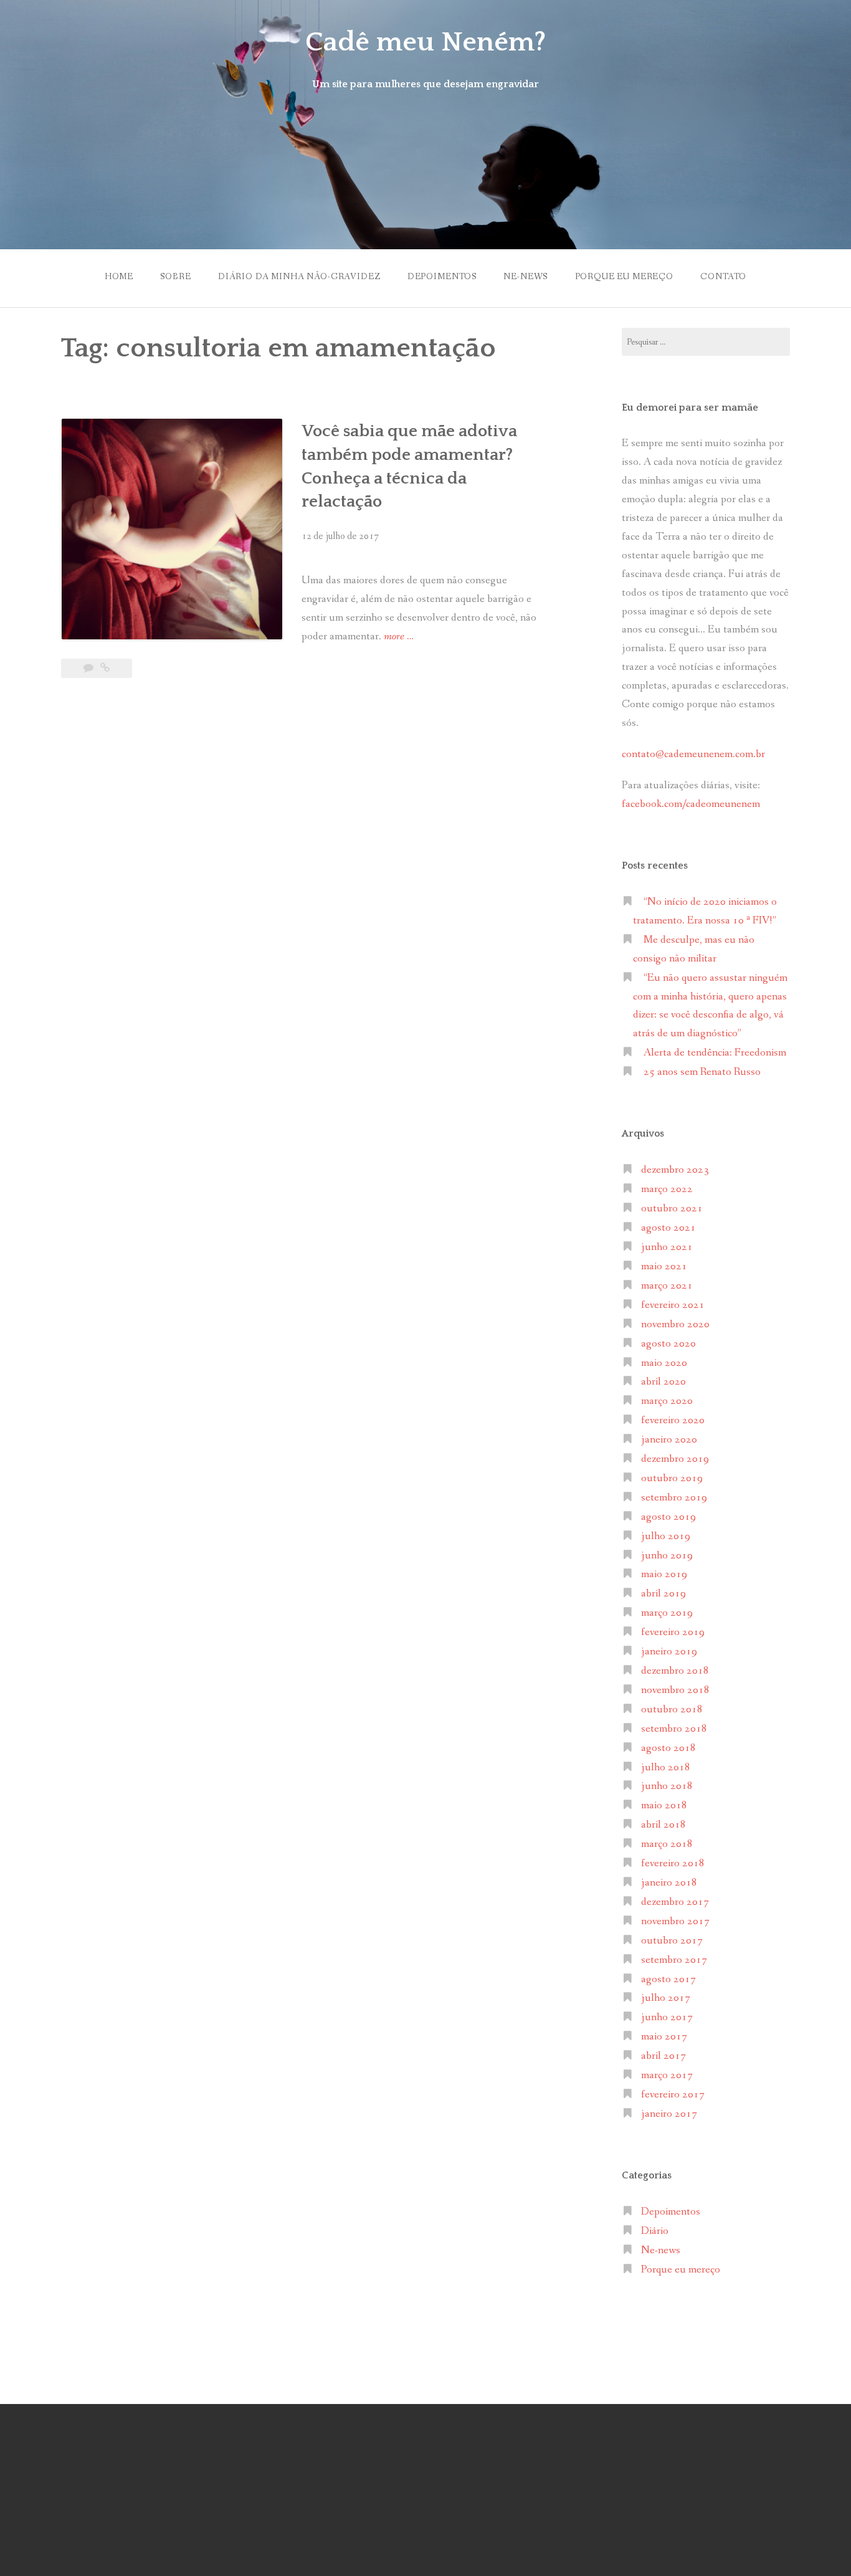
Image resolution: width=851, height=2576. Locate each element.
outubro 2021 (672, 1209)
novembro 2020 (675, 1324)
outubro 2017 (672, 1941)
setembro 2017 (674, 1960)
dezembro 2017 (675, 1902)
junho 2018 (667, 1786)
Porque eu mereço (624, 277)
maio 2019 (664, 1574)
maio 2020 (664, 1363)
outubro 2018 (672, 1710)
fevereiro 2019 (673, 1632)
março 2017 (667, 2075)
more (399, 637)
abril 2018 (663, 1825)
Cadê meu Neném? (425, 42)
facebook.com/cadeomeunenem (692, 804)
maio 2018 (664, 1806)
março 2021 (667, 1286)
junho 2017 (667, 2017)
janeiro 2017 (669, 2114)
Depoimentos (442, 277)
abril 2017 (663, 2056)
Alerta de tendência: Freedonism (715, 1053)
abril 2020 (663, 1382)
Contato (723, 277)
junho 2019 (667, 1556)
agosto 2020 (668, 1344)
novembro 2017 (675, 1921)
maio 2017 (664, 2037)
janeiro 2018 (669, 1883)
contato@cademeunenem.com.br (693, 754)
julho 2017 (666, 1998)
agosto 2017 (668, 1979)
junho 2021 (667, 1247)
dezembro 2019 (675, 1459)
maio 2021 (664, 1267)
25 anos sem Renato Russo (702, 1072)
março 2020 (667, 1401)
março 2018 (667, 1844)
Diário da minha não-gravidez (299, 277)
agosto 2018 (668, 1748)
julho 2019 (666, 1536)
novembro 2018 (675, 1690)
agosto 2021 (668, 1228)
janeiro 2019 (669, 1652)
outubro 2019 (672, 1478)
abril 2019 (663, 1594)
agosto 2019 (668, 1517)
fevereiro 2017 (673, 2095)
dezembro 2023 (675, 1170)
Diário (655, 2231)
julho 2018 (666, 1767)
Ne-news (525, 277)
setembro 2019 (674, 1498)
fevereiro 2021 (673, 1305)
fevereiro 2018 (673, 1863)
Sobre (175, 277)
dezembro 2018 (675, 1671)
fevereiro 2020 (673, 1420)
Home (119, 277)
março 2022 (667, 1189)
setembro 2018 (674, 1729)
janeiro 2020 (669, 1440)
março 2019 (667, 1613)
